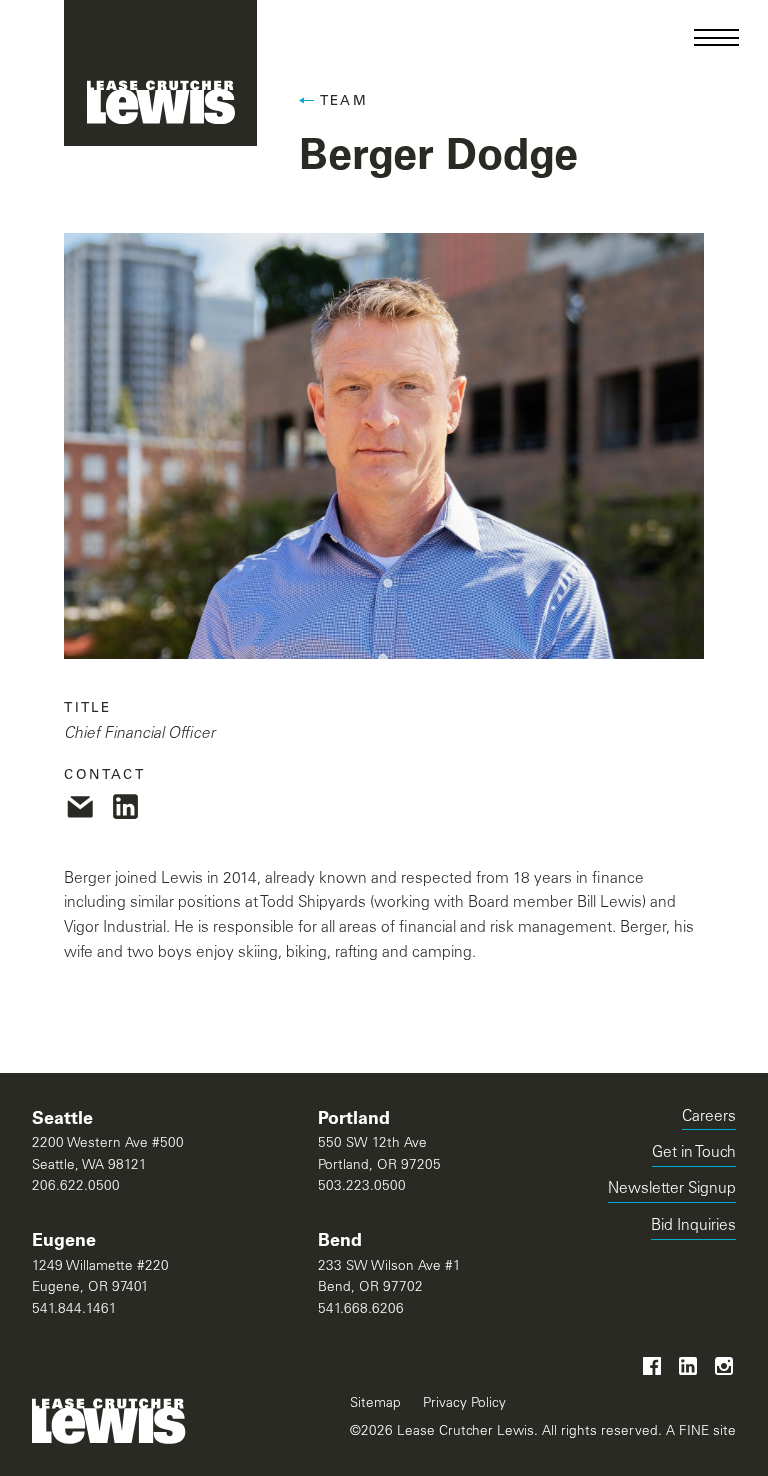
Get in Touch (694, 1153)
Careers (709, 1117)
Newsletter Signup (672, 1189)
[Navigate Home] (160, 73)
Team (344, 102)
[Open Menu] (716, 37)
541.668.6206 (361, 1310)
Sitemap (375, 1404)
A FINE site (699, 1431)
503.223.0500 (362, 1187)
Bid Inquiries (693, 1229)
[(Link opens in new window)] (80, 806)
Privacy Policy (464, 1404)
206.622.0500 (76, 1187)
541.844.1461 (74, 1310)
